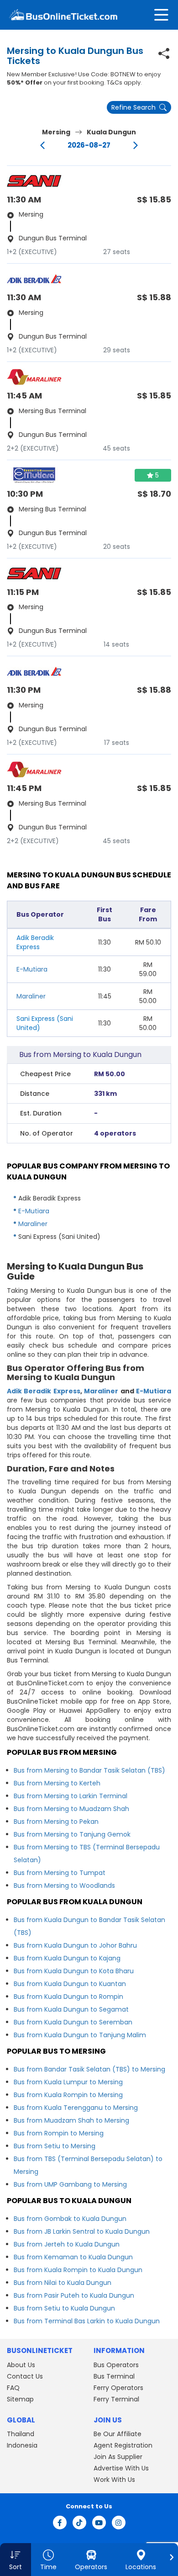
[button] (16, 2560)
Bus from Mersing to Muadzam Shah (71, 1809)
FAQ (13, 2388)
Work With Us (114, 2480)
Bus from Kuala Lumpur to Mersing (68, 2082)
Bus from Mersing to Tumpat (60, 1873)
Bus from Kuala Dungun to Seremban (73, 2022)
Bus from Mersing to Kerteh (57, 1783)
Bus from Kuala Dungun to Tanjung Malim (80, 2035)
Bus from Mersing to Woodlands (64, 1886)
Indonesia (22, 2445)
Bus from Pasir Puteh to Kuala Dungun (74, 2295)
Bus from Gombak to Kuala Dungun (70, 2219)
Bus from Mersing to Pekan (56, 1822)
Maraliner (31, 996)
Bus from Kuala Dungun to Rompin (68, 1997)
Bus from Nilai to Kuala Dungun (63, 2283)
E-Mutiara (32, 969)
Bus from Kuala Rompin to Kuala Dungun (78, 2270)
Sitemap (20, 2399)
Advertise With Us (121, 2468)
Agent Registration (123, 2445)
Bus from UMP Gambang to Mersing (70, 2184)
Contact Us (25, 2376)
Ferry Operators (118, 2388)
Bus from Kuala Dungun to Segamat (71, 2009)
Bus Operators (116, 2365)
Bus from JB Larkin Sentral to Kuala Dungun (82, 2231)
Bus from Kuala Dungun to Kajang (67, 1958)
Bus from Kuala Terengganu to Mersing (76, 2108)
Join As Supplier (118, 2457)
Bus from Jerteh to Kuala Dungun (67, 2244)
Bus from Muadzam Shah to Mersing (71, 2120)
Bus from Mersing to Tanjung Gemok (72, 1834)
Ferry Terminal (116, 2399)
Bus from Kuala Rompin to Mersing (68, 2095)
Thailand (21, 2434)
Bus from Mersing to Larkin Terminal (71, 1796)
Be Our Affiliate (118, 2434)
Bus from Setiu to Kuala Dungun (64, 2308)
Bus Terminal (114, 2376)
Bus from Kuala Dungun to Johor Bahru (75, 1945)
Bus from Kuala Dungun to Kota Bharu (74, 1971)
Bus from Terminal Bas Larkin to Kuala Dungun (87, 2321)
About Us (21, 2365)
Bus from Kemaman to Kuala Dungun (73, 2257)
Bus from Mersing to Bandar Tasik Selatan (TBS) (89, 1770)
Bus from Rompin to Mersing (59, 2133)
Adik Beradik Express (44, 1391)
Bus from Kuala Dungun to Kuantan (70, 1984)
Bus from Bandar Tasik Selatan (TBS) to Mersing (89, 2069)
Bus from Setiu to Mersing (55, 2146)
